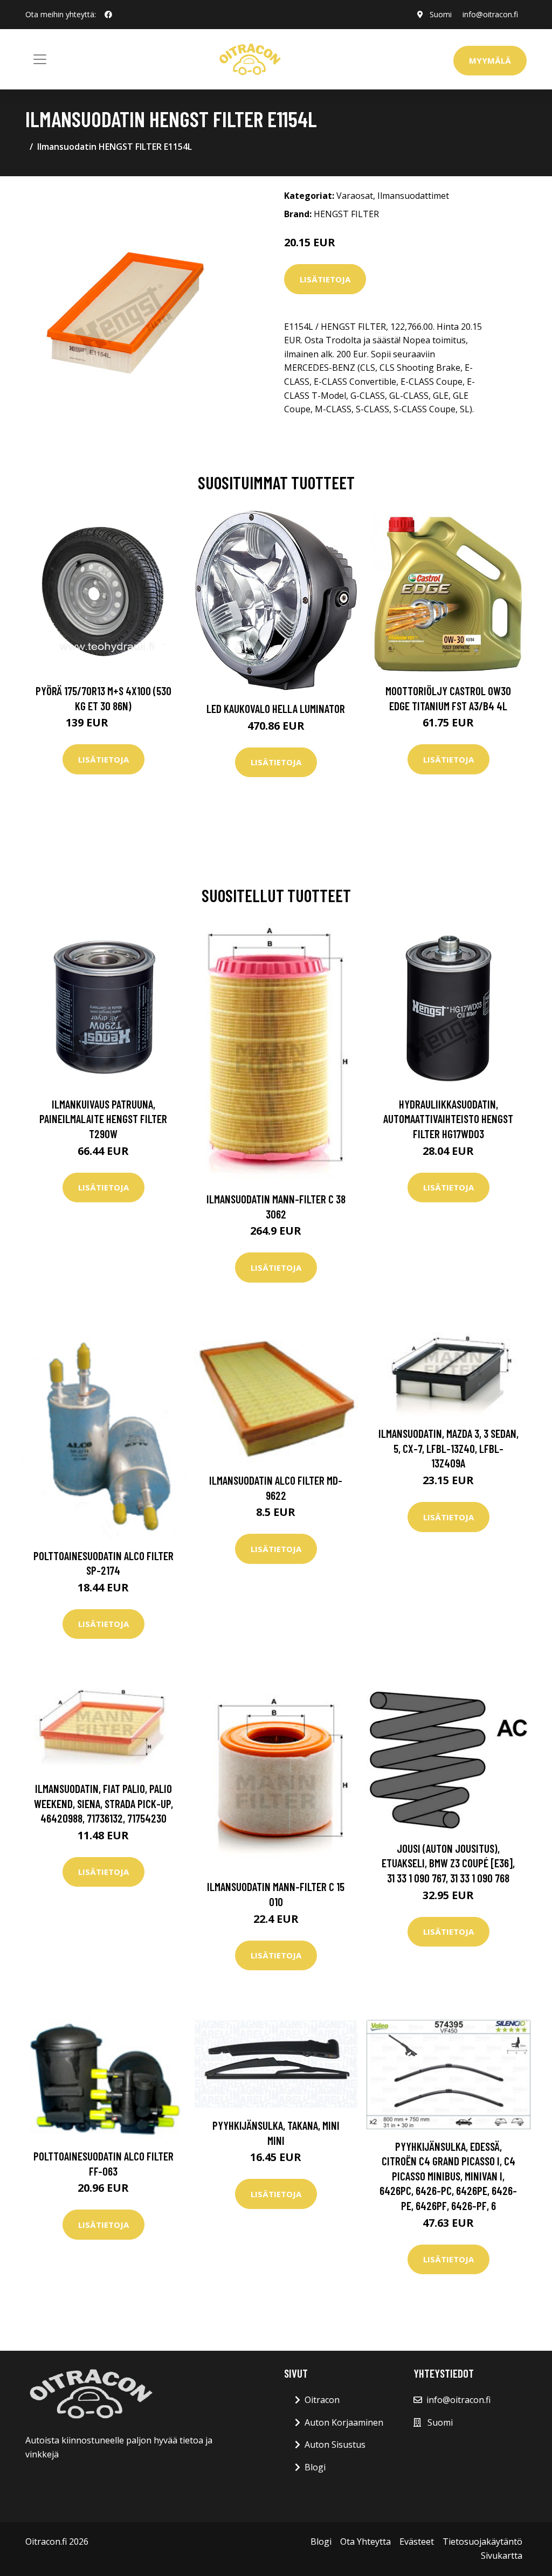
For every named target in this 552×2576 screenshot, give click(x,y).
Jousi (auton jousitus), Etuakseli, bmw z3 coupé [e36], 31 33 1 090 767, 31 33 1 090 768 (448, 1863)
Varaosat (355, 196)
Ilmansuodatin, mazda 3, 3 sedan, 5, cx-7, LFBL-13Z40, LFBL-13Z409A (448, 1448)
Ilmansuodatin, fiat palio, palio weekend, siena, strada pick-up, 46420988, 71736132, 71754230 (103, 1803)
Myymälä (490, 60)
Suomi (441, 14)
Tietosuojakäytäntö (482, 2542)
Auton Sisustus (335, 2445)
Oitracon (322, 2400)
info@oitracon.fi (490, 14)
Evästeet (417, 2542)
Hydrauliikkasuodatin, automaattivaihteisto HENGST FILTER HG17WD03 (448, 1119)
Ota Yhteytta (365, 2542)
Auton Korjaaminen (344, 2422)
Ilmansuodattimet (413, 196)
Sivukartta (502, 2556)
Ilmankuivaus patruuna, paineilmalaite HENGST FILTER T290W (103, 1119)
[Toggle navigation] (40, 59)
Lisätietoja (325, 279)
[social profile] (108, 15)
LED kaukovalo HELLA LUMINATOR (276, 708)
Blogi (315, 2467)
